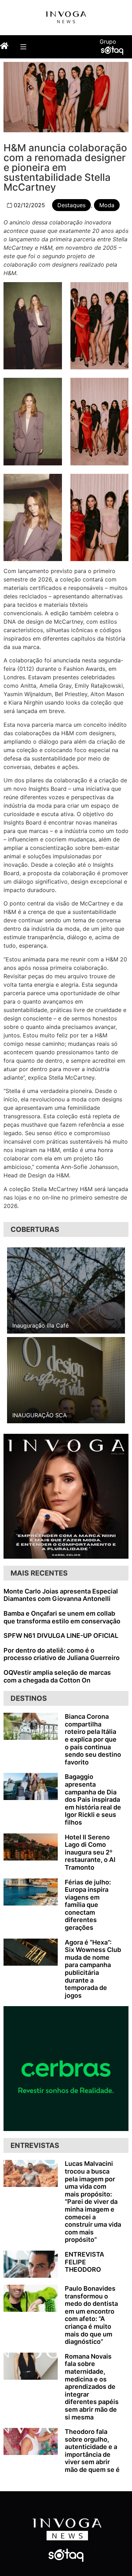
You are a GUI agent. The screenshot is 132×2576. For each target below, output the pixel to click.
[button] (23, 47)
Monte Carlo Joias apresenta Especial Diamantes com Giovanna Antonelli (61, 1595)
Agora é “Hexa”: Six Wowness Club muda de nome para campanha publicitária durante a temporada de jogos (93, 1969)
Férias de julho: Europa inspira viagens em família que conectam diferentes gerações (88, 1905)
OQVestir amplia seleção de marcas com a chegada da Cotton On (57, 1676)
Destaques (71, 205)
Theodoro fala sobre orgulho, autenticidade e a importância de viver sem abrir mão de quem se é (92, 2451)
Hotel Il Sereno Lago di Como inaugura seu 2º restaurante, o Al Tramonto (90, 1852)
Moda (107, 205)
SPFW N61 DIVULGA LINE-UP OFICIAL (61, 1636)
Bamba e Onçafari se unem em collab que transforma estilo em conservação (62, 1617)
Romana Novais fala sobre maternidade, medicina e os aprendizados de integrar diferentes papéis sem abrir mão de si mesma (92, 2387)
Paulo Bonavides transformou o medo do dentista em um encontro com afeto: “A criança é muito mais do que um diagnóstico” (91, 2315)
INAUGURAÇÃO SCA (40, 1415)
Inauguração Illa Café (40, 1325)
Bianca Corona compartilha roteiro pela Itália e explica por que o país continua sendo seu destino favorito (93, 1739)
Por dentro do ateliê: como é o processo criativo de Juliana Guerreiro (62, 1654)
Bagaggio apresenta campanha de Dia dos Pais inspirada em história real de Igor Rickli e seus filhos (93, 1799)
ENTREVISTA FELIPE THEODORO (84, 2262)
